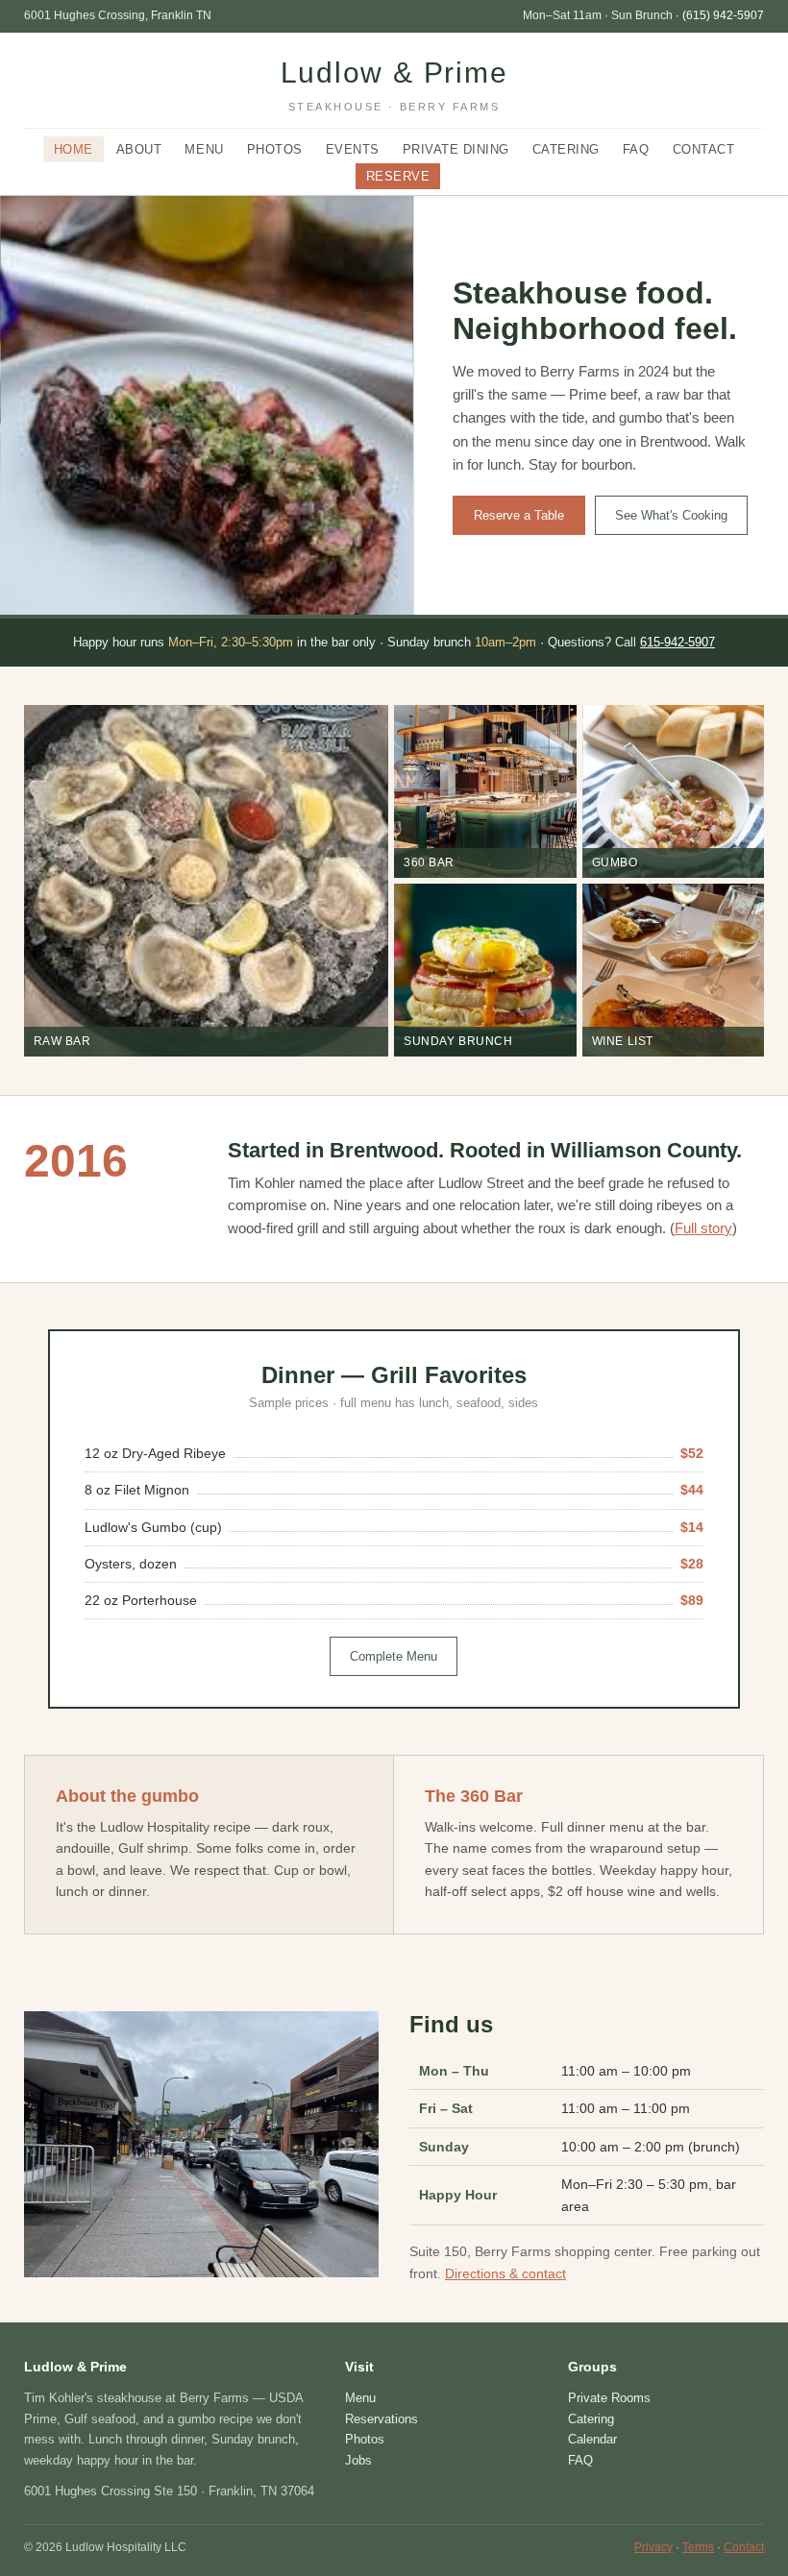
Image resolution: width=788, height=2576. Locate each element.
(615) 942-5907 (723, 15)
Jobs (358, 2460)
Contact (704, 149)
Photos (275, 149)
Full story (703, 1228)
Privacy (653, 2547)
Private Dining (456, 149)
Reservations (382, 2419)
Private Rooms (609, 2398)
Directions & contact (505, 2273)
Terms (698, 2547)
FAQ (636, 149)
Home (74, 149)
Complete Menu (394, 1656)
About (139, 149)
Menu (204, 149)
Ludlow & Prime (394, 85)
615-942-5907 (677, 642)
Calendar (592, 2439)
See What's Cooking (671, 515)
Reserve (398, 176)
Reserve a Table (519, 515)
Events (353, 149)
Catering (566, 149)
